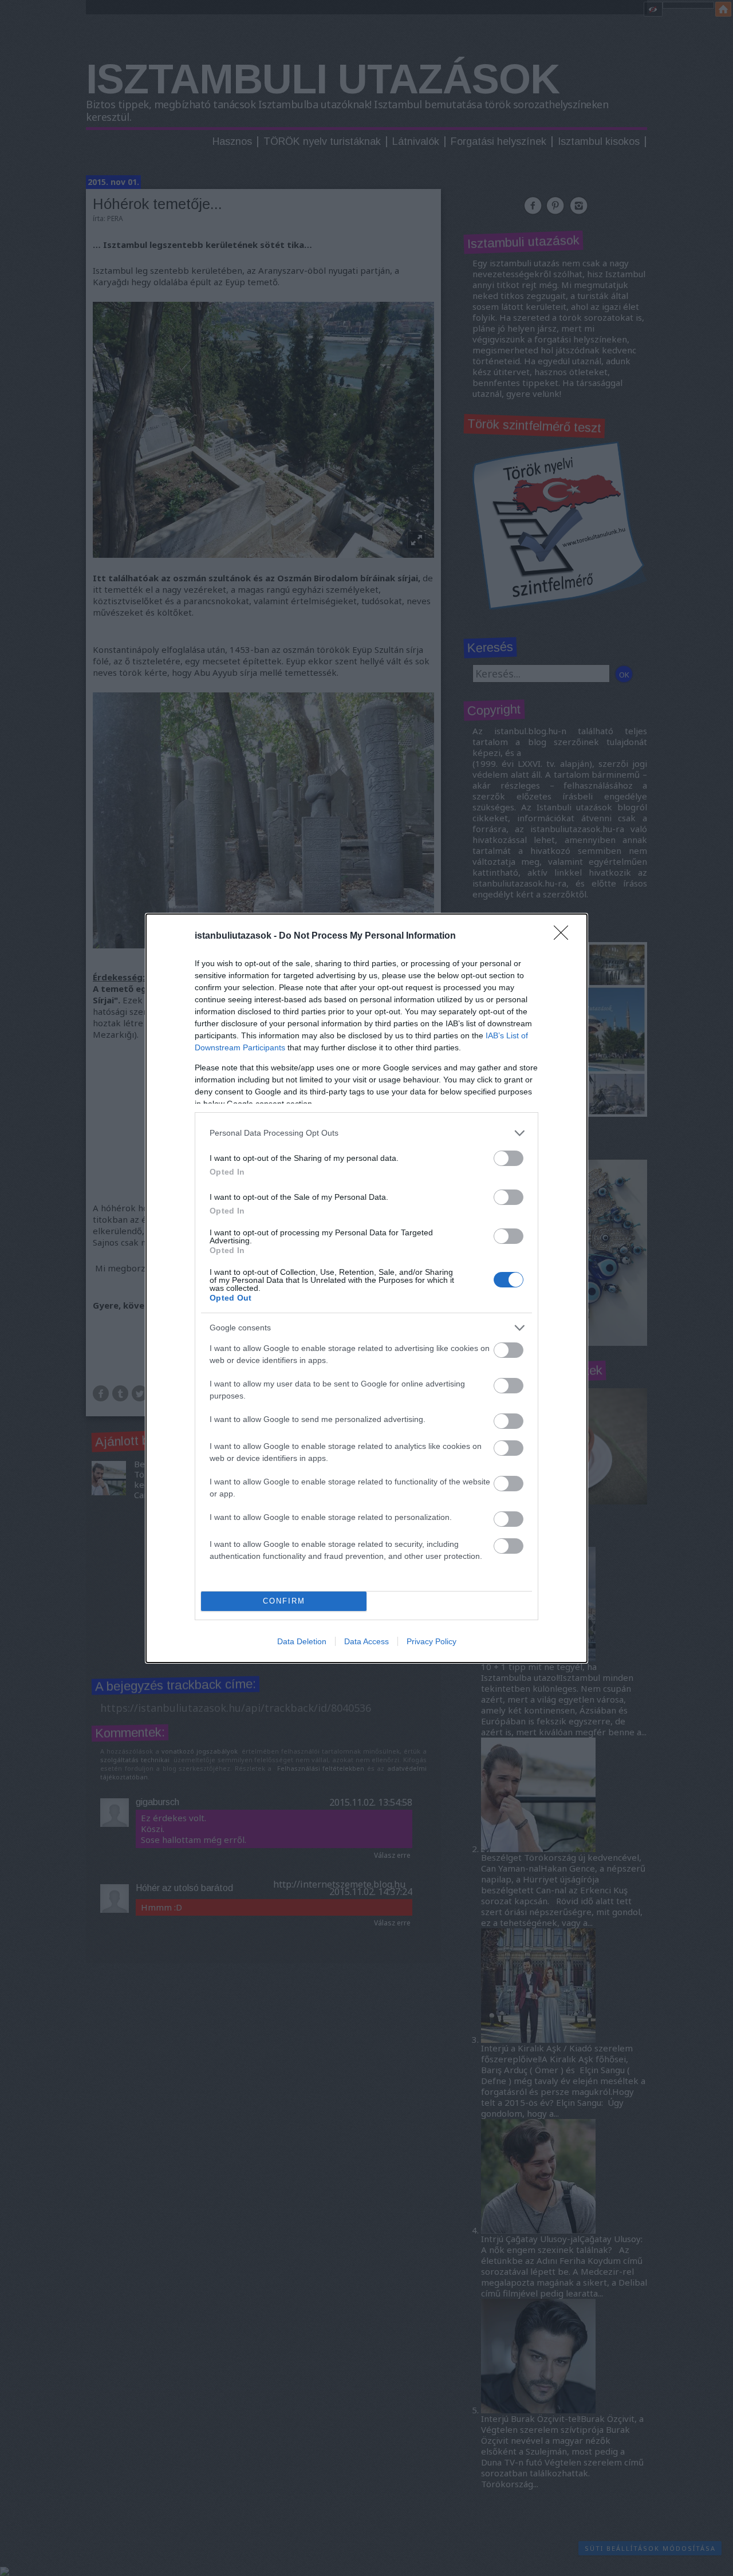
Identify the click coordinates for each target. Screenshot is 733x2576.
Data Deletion (302, 1641)
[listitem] (366, 1133)
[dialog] (366, 1288)
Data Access (366, 1641)
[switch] (509, 1158)
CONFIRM (284, 1601)
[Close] (565, 936)
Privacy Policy (431, 1641)
